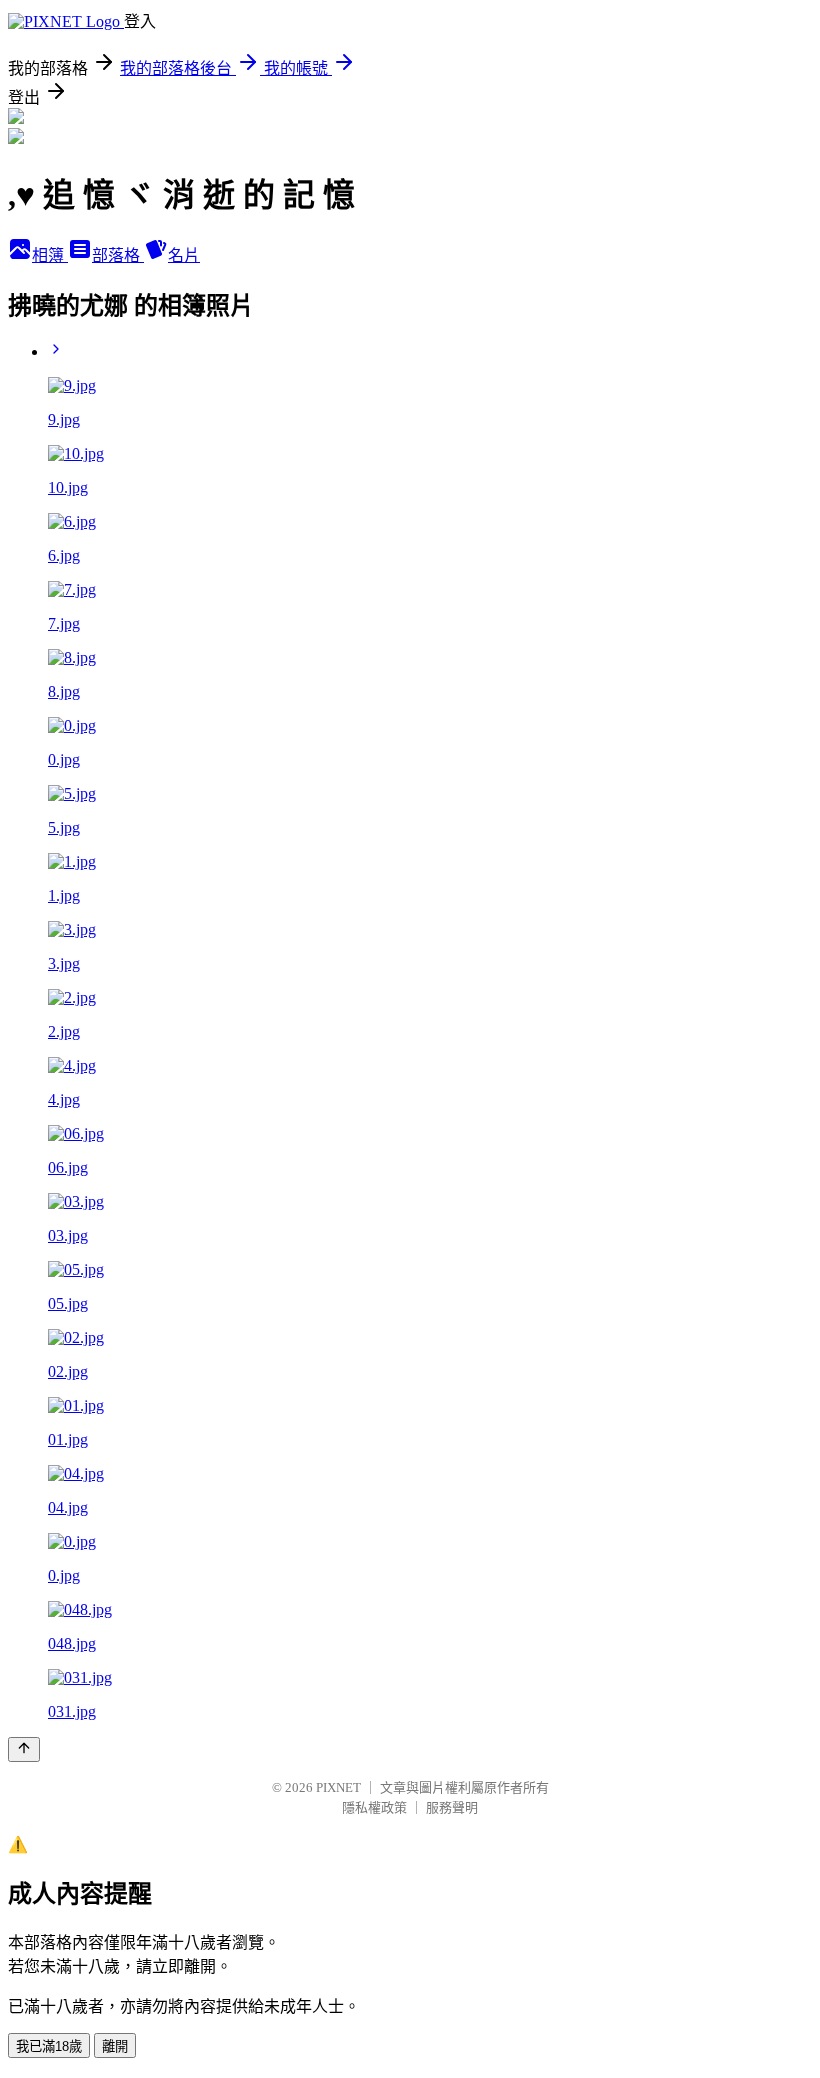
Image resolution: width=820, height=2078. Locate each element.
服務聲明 (452, 1807)
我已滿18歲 (49, 2046)
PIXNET (338, 1787)
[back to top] (24, 1749)
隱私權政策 (374, 1807)
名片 (184, 255)
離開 (115, 2046)
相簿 (50, 255)
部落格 (118, 255)
